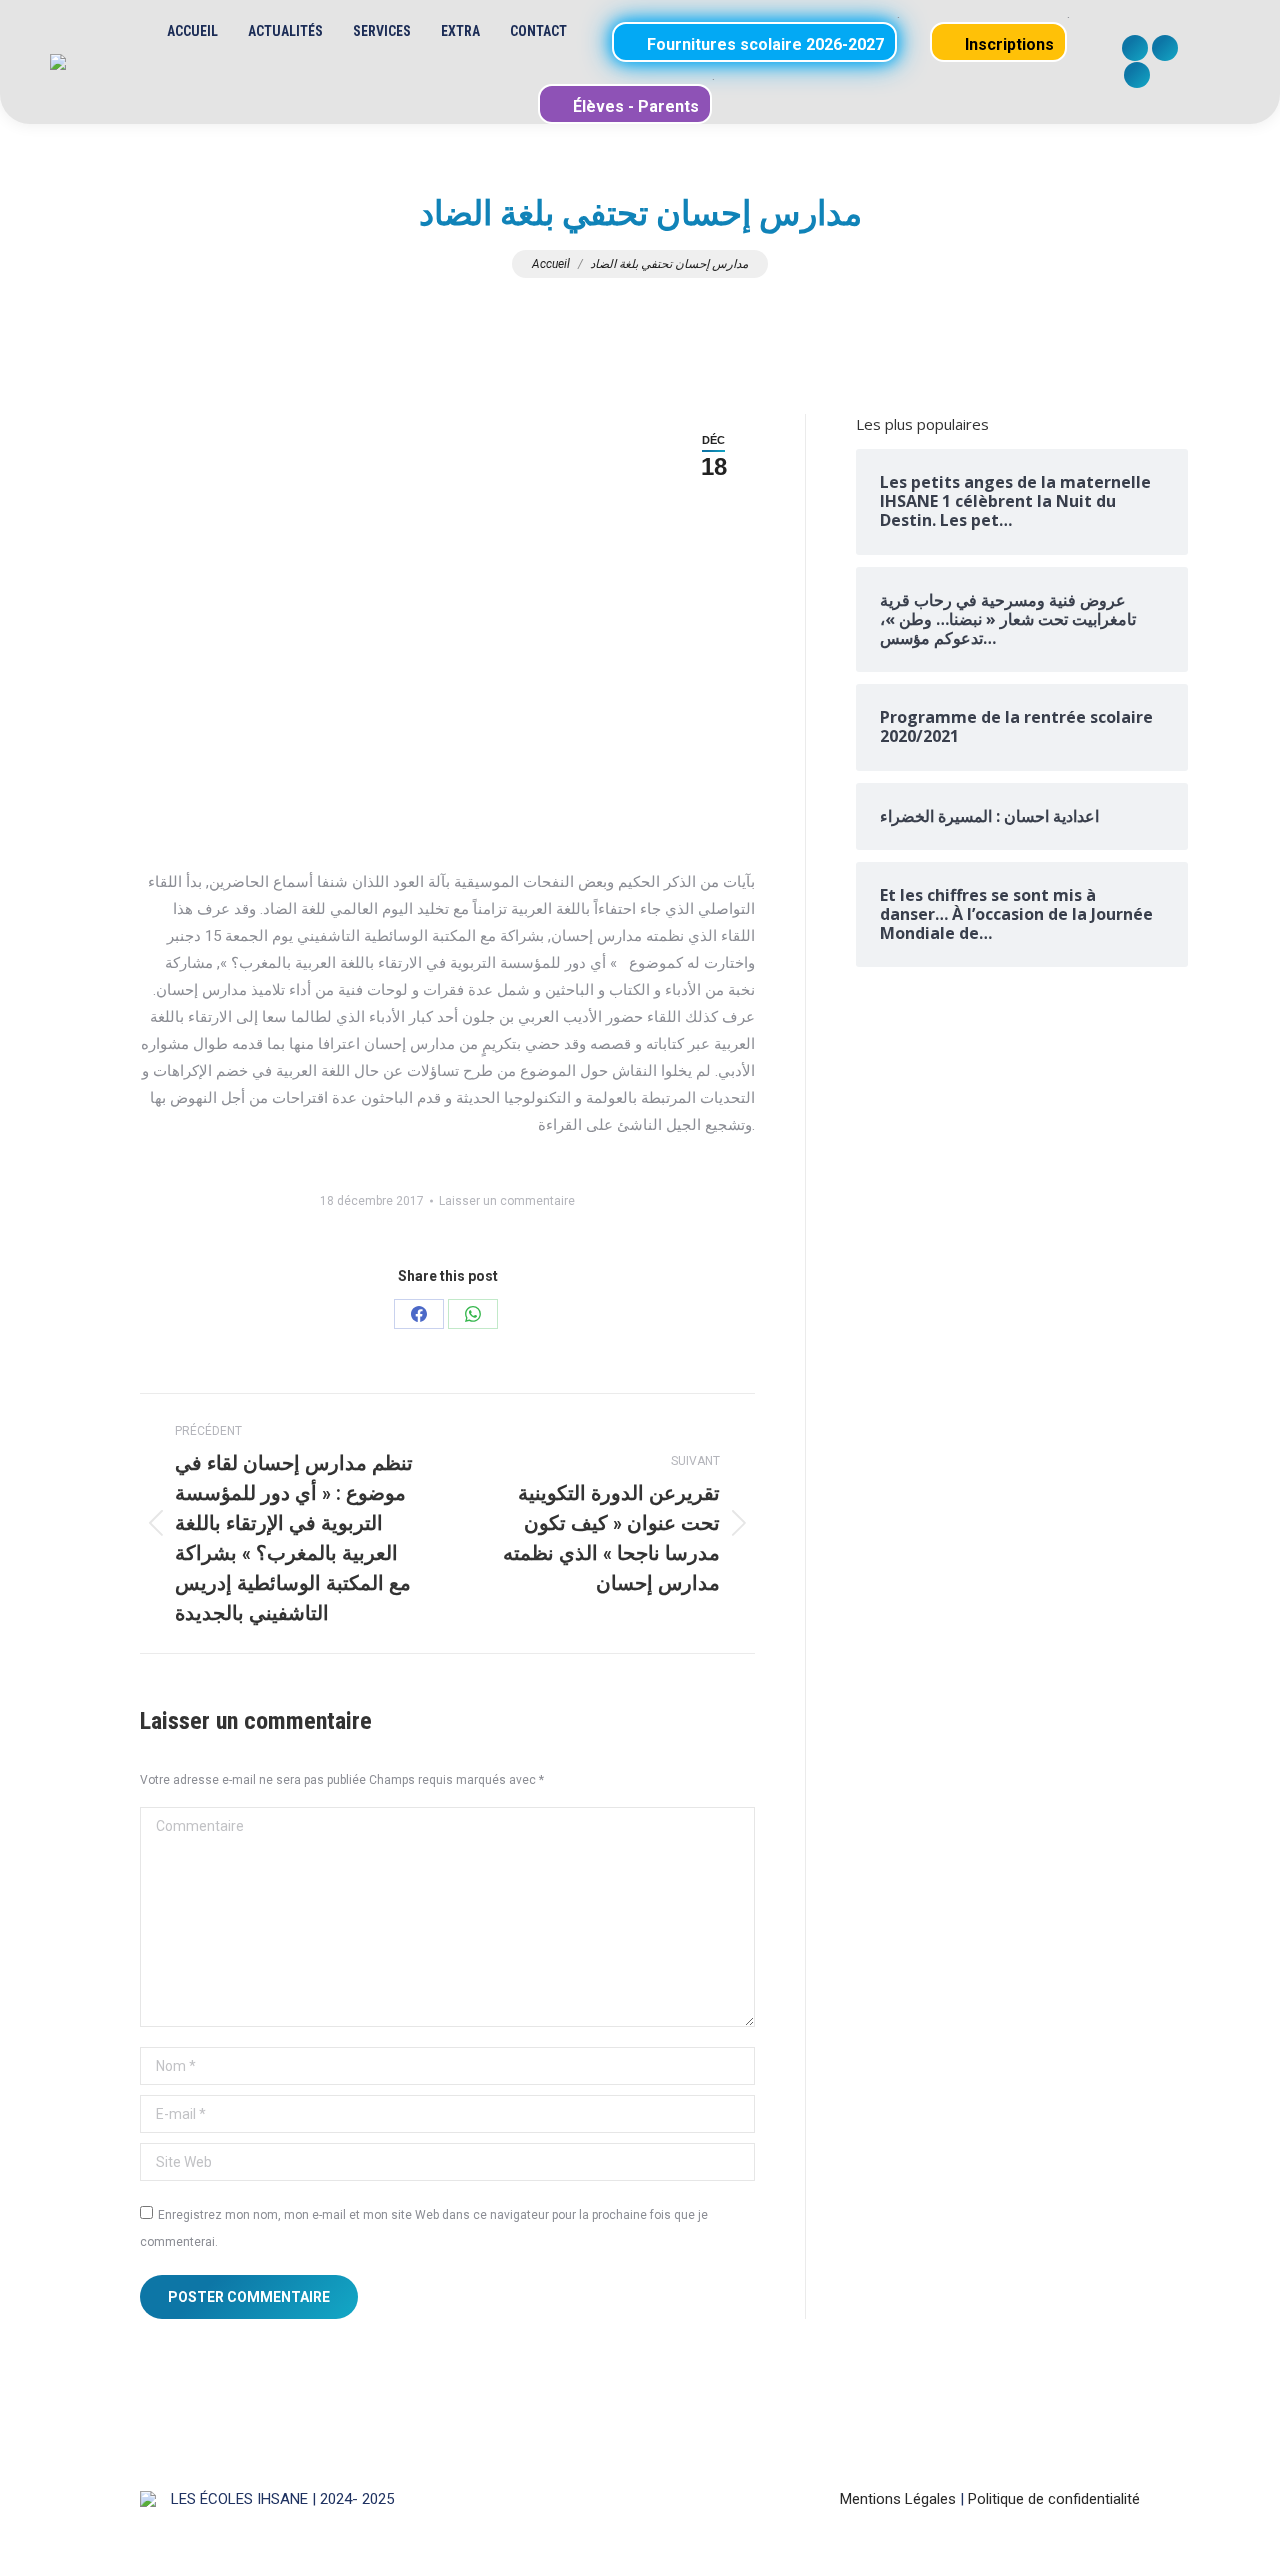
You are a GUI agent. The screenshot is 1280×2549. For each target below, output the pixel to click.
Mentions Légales (898, 2499)
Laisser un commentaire (507, 1201)
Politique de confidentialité (1054, 2499)
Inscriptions (1007, 44)
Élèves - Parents (634, 106)
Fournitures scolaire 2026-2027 (763, 44)
